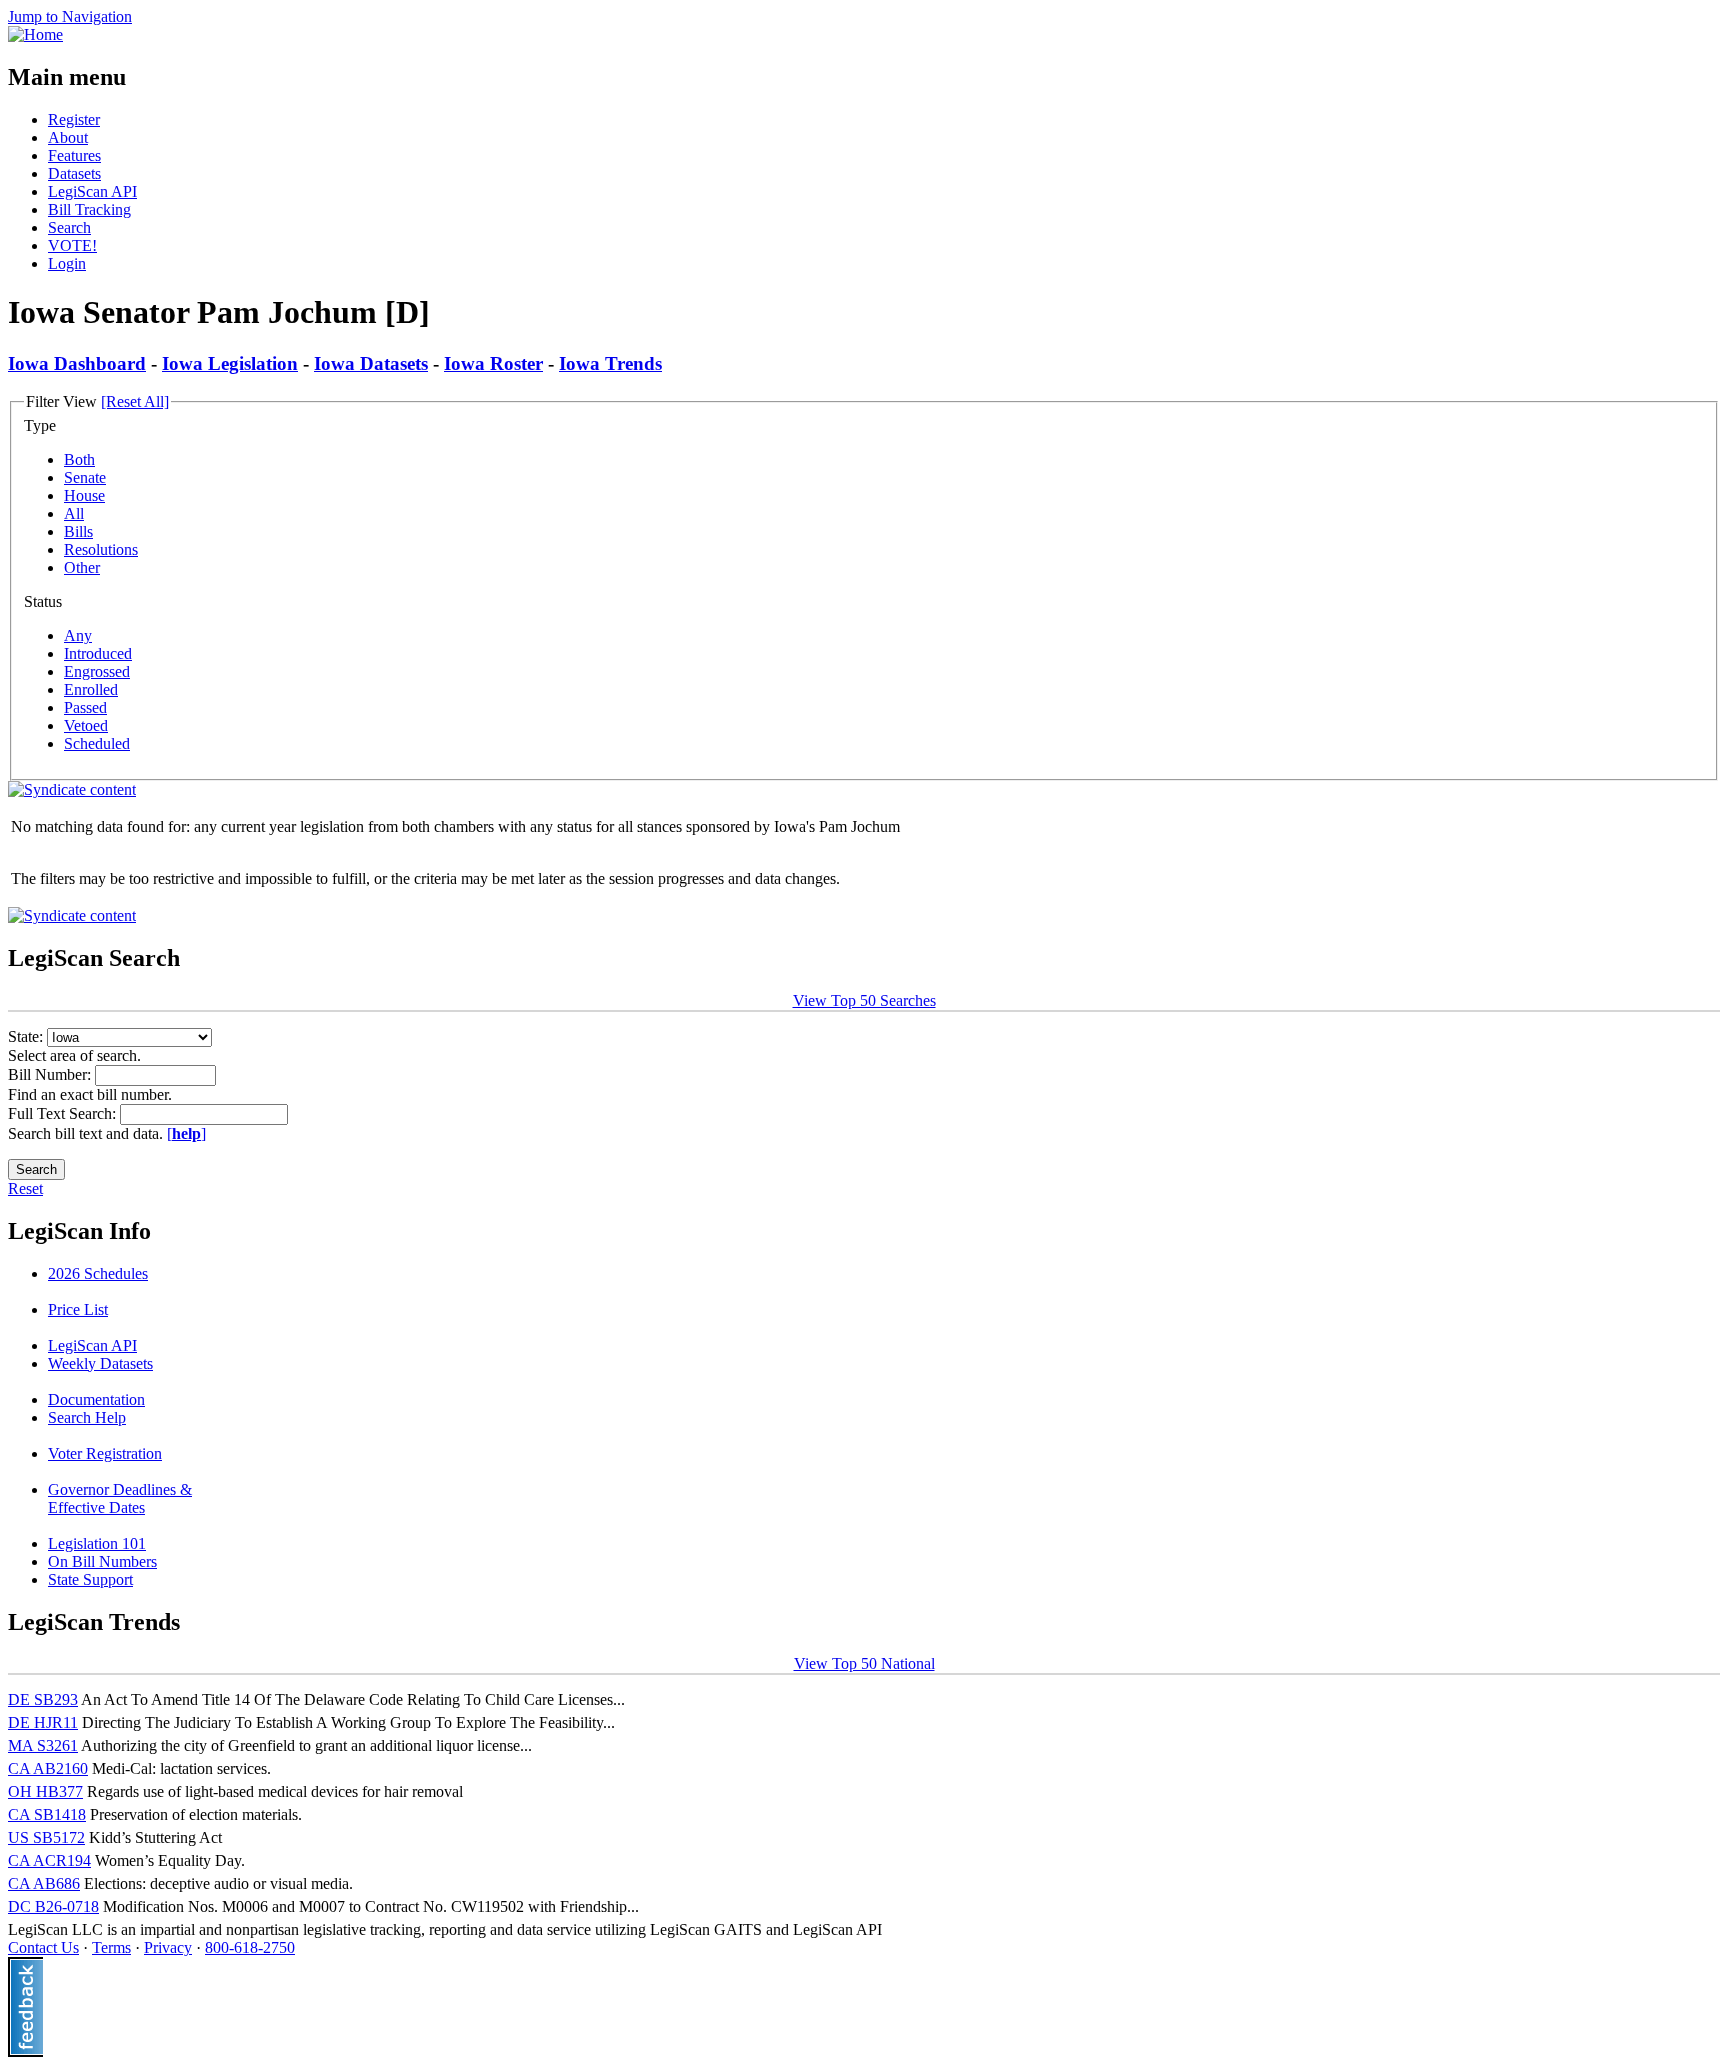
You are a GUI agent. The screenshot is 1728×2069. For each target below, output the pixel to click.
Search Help (87, 1417)
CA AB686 (44, 1883)
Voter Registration (105, 1453)
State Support (90, 1579)
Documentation (96, 1399)
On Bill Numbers (102, 1561)
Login (67, 263)
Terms (111, 1947)
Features (74, 155)
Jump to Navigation (70, 16)
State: (27, 1036)
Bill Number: (51, 1074)
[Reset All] (135, 401)
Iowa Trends (610, 363)
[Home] (35, 34)
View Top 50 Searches (864, 1000)
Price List (78, 1309)
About (68, 137)
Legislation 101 (97, 1543)
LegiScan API (92, 191)
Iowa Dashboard (77, 363)
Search (69, 227)
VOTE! (72, 245)
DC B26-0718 (53, 1906)
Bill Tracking (89, 209)
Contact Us (43, 1947)
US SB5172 (46, 1837)
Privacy (168, 1947)
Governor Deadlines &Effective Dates (120, 1498)
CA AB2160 (48, 1768)
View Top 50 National (864, 1663)
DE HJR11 (43, 1722)
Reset (25, 1188)
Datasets (74, 173)
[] (186, 1133)
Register (74, 119)
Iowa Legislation (230, 363)
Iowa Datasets (371, 363)
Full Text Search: (64, 1113)
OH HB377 (45, 1791)
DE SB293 (43, 1699)
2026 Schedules (98, 1273)
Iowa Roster (493, 363)
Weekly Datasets (100, 1363)
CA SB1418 (47, 1814)
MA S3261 (43, 1745)
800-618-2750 (250, 1947)
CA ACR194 (49, 1860)
